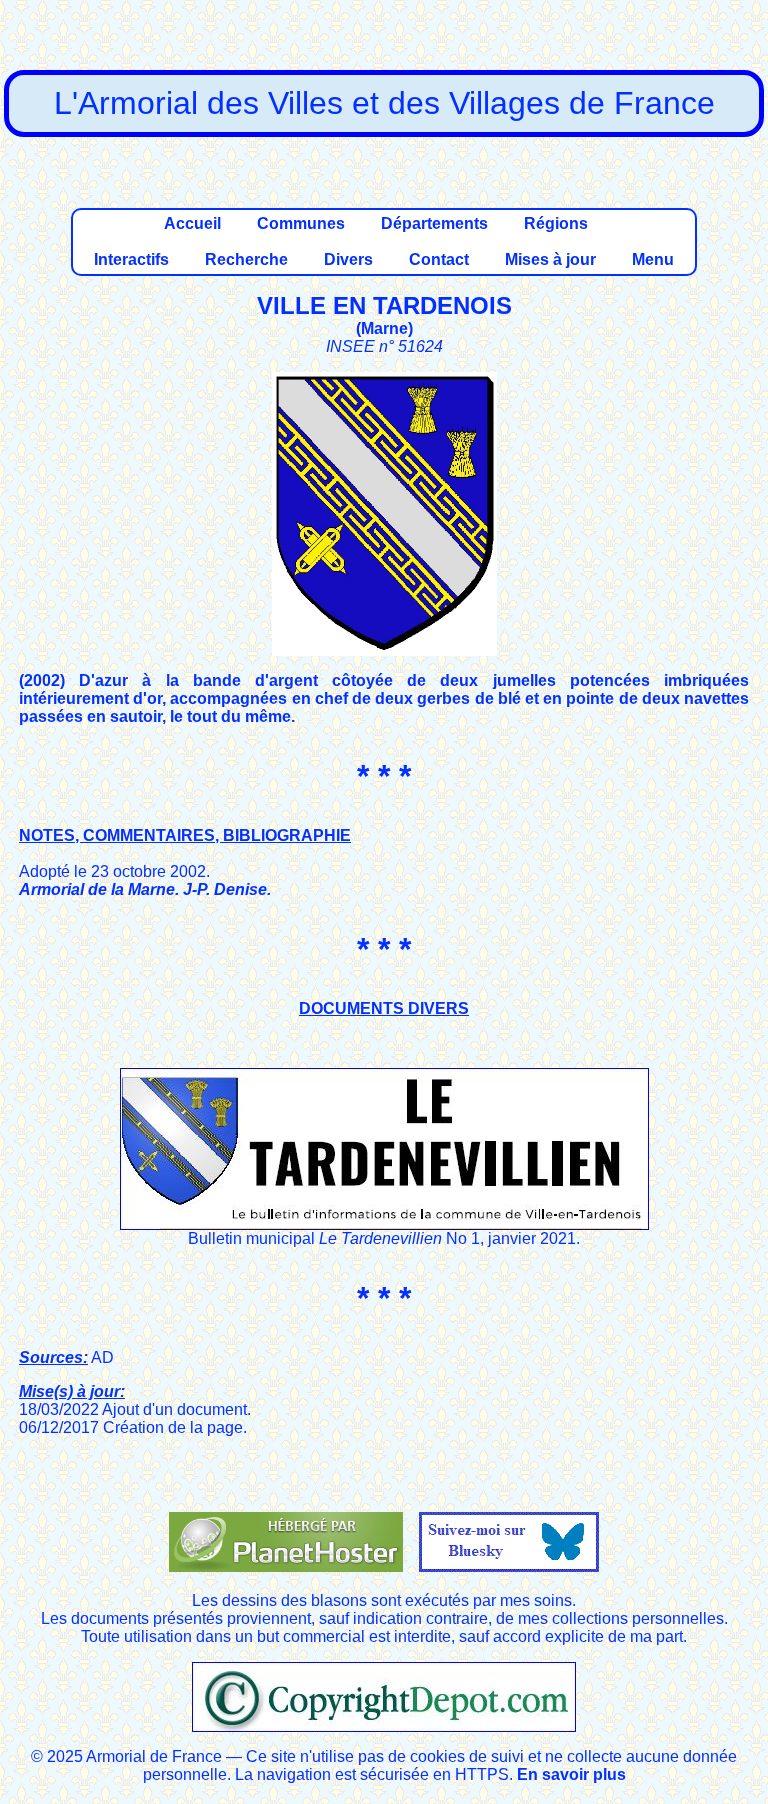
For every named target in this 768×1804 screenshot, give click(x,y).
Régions (556, 223)
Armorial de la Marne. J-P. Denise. (145, 889)
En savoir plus (571, 1774)
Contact (439, 259)
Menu (653, 259)
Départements (434, 223)
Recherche (246, 259)
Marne (384, 328)
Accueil (192, 223)
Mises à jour (550, 259)
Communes (301, 223)
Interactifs (131, 259)
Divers (348, 259)
